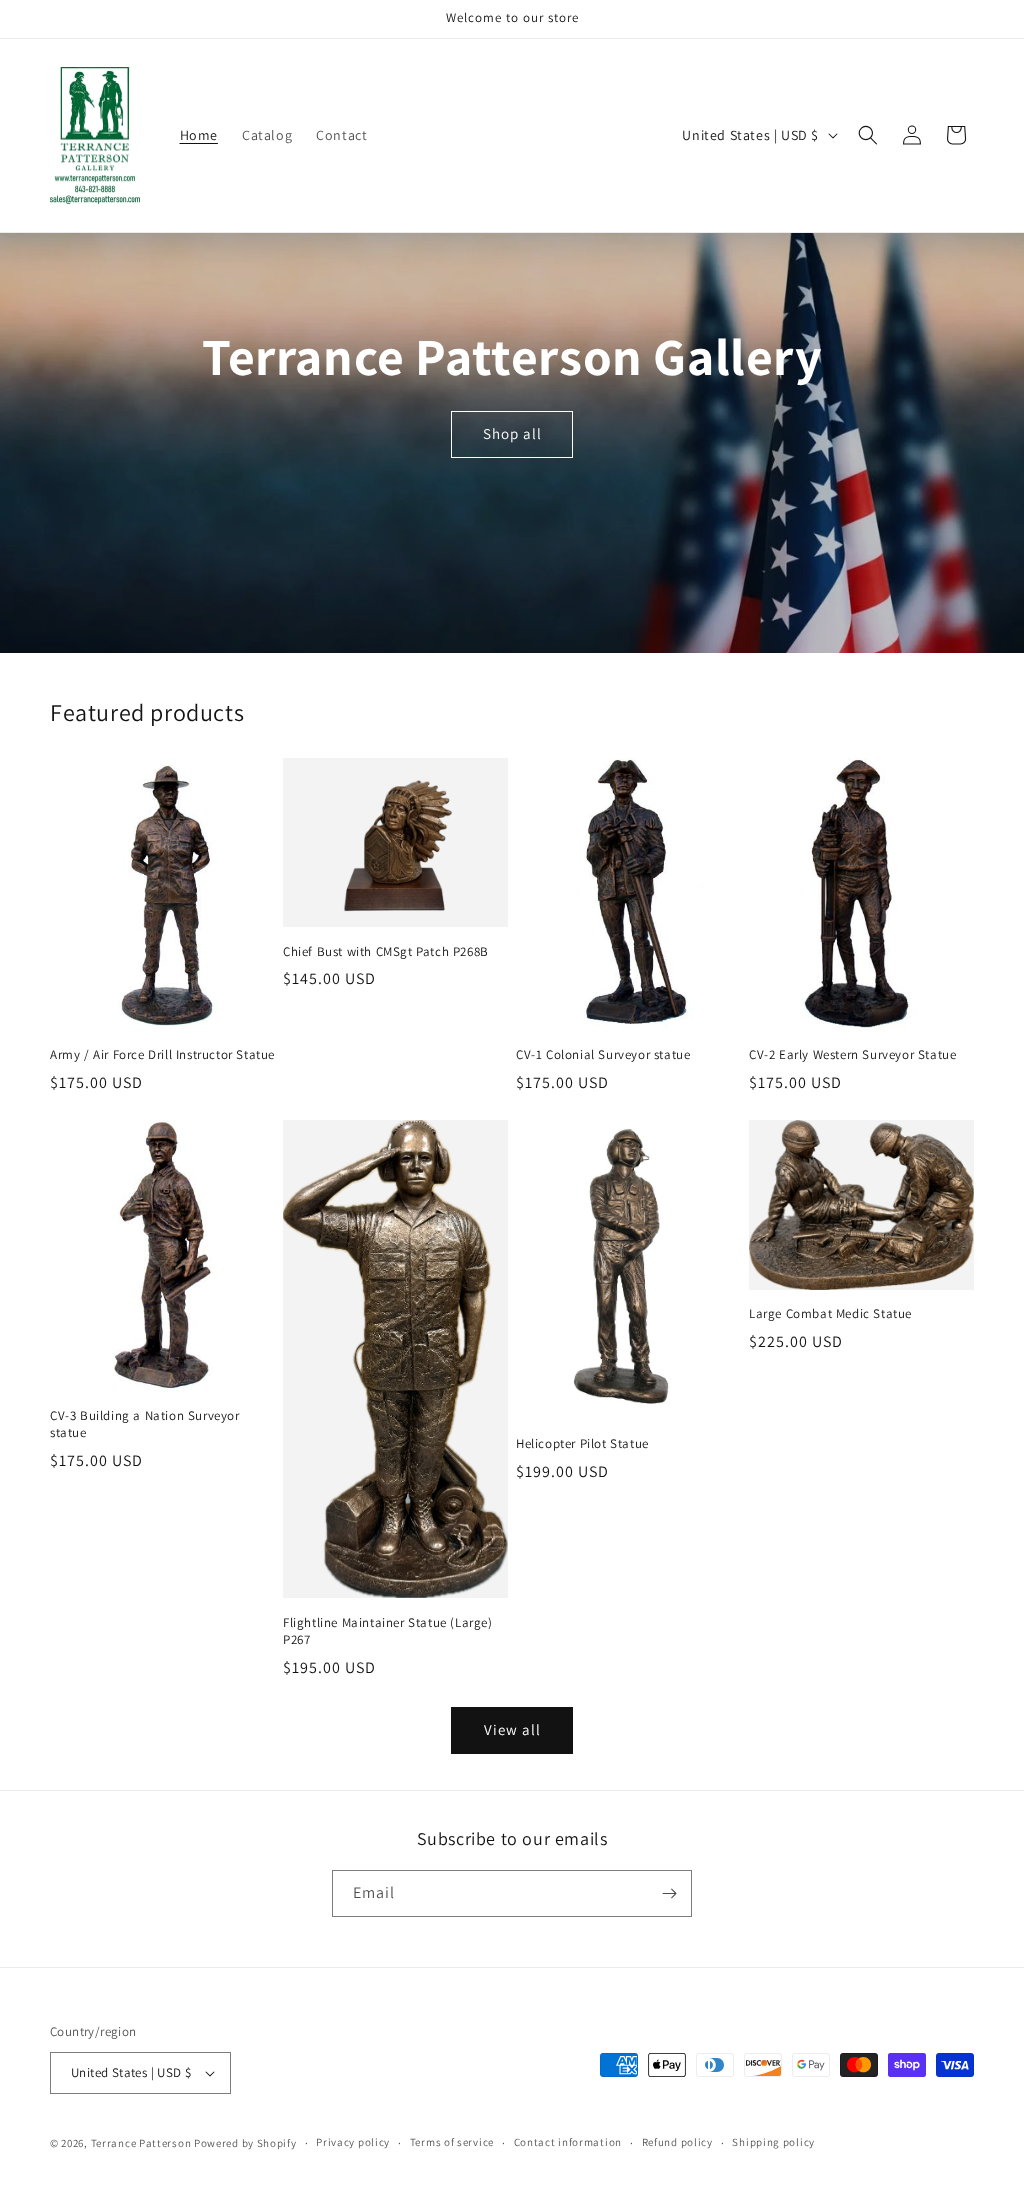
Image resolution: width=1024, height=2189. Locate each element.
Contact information (568, 2142)
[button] (868, 135)
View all (512, 1729)
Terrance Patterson (141, 2143)
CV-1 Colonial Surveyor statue (603, 1055)
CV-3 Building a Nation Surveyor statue (145, 1424)
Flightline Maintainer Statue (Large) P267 (388, 1631)
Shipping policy (773, 2142)
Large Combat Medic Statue (830, 1314)
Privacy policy (353, 2142)
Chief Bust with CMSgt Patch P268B (386, 952)
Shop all (511, 433)
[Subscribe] (669, 1893)
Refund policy (677, 2142)
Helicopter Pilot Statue (582, 1444)
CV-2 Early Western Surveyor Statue (852, 1055)
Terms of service (452, 2142)
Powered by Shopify (245, 2143)
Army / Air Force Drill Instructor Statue (162, 1055)
